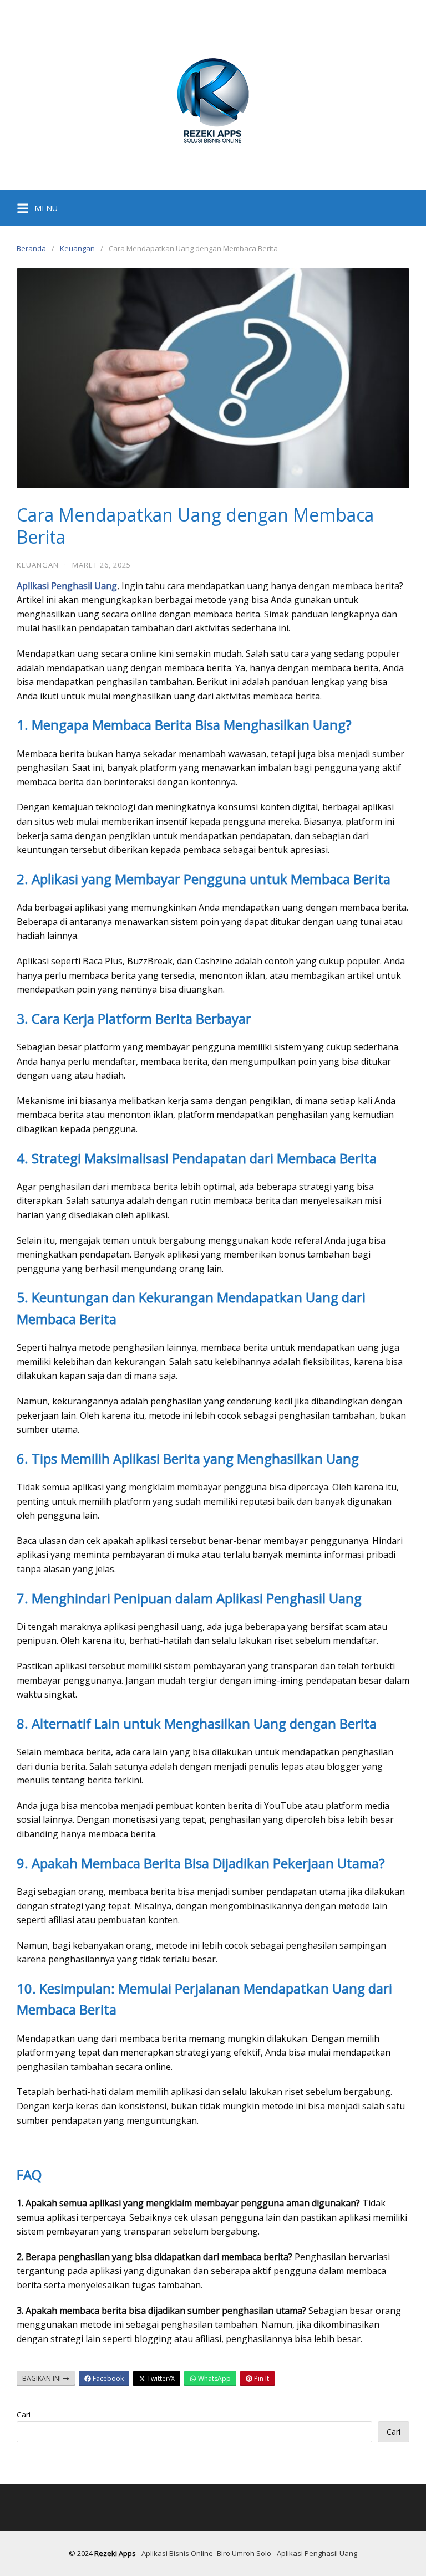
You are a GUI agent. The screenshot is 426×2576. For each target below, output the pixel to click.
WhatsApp (214, 2378)
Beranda (31, 248)
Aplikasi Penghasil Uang (317, 2553)
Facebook (107, 2378)
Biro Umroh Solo (244, 2553)
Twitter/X (160, 2378)
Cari (24, 2414)
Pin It (261, 2378)
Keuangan (77, 248)
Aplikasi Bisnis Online (177, 2553)
